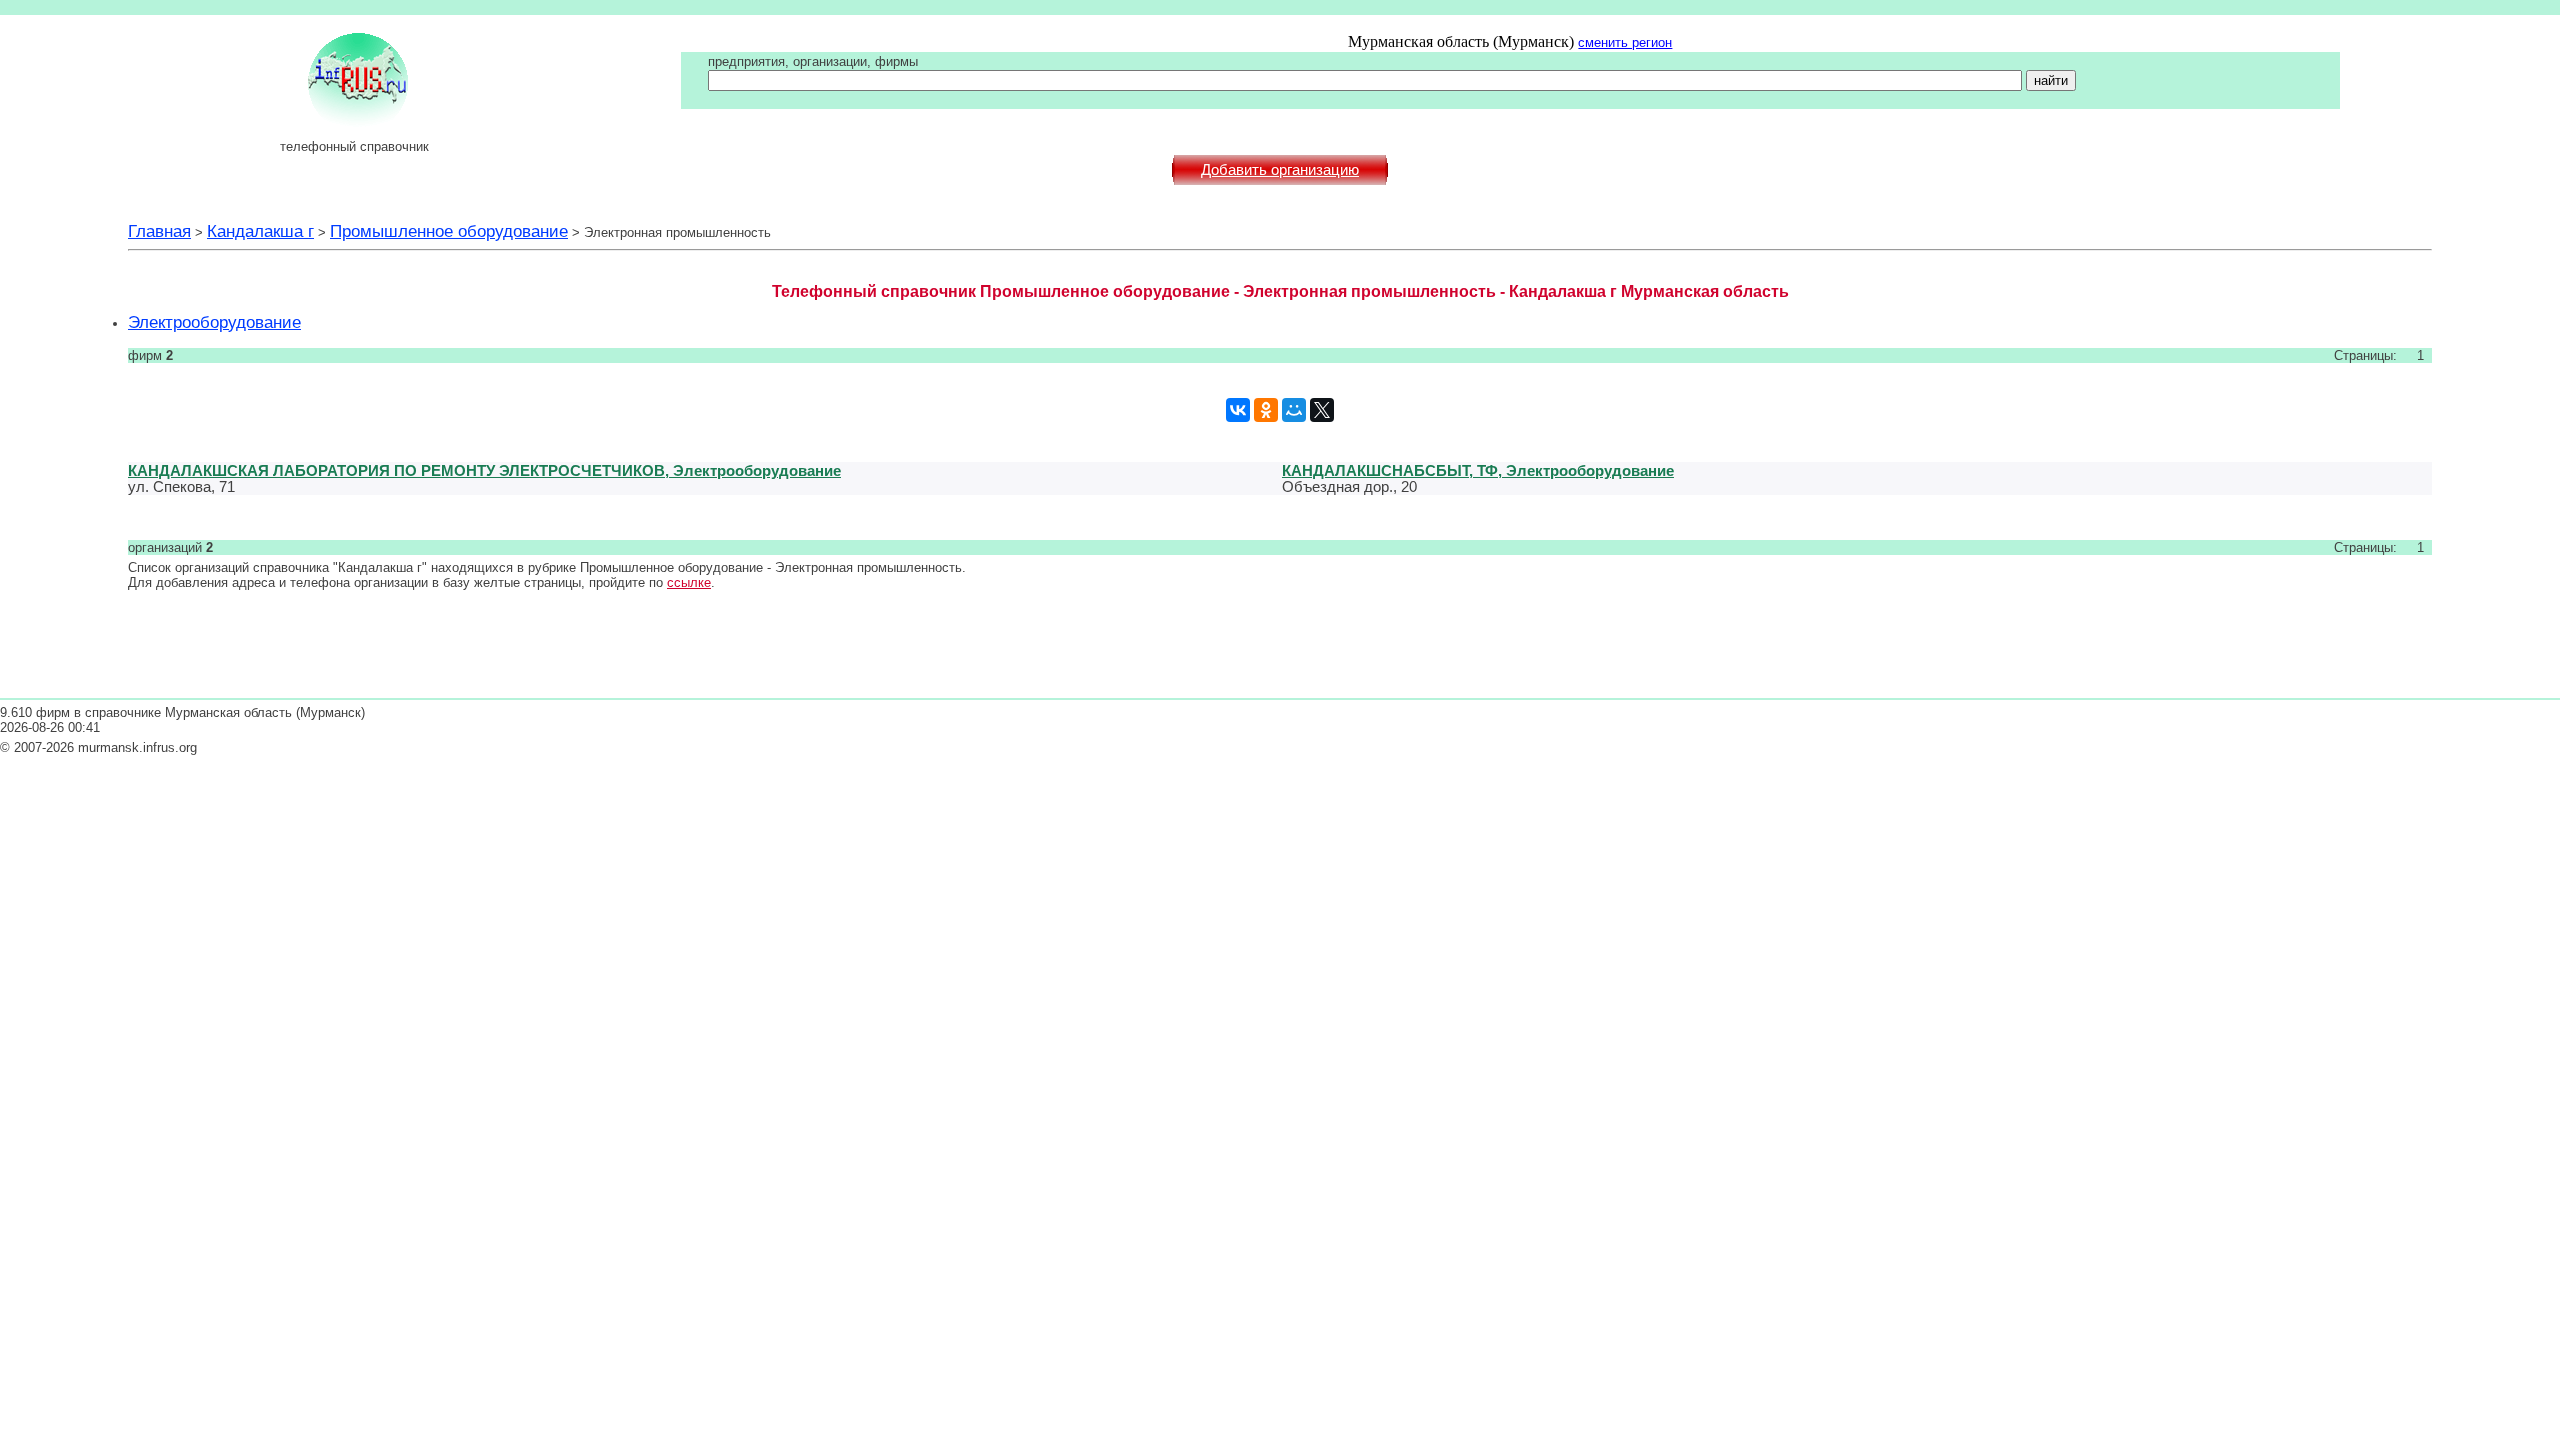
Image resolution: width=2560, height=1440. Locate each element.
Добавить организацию (1280, 170)
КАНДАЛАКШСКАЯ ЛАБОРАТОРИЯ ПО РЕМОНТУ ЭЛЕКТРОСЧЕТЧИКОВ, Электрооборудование (484, 470)
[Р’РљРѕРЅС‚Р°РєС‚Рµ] (1238, 410)
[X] (1322, 410)
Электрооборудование (214, 322)
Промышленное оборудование (449, 231)
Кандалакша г (260, 231)
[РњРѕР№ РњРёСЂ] (1294, 410)
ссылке (689, 582)
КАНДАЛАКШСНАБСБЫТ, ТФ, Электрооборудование (1478, 470)
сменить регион (1625, 42)
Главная (159, 231)
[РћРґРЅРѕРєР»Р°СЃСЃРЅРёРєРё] (1266, 410)
